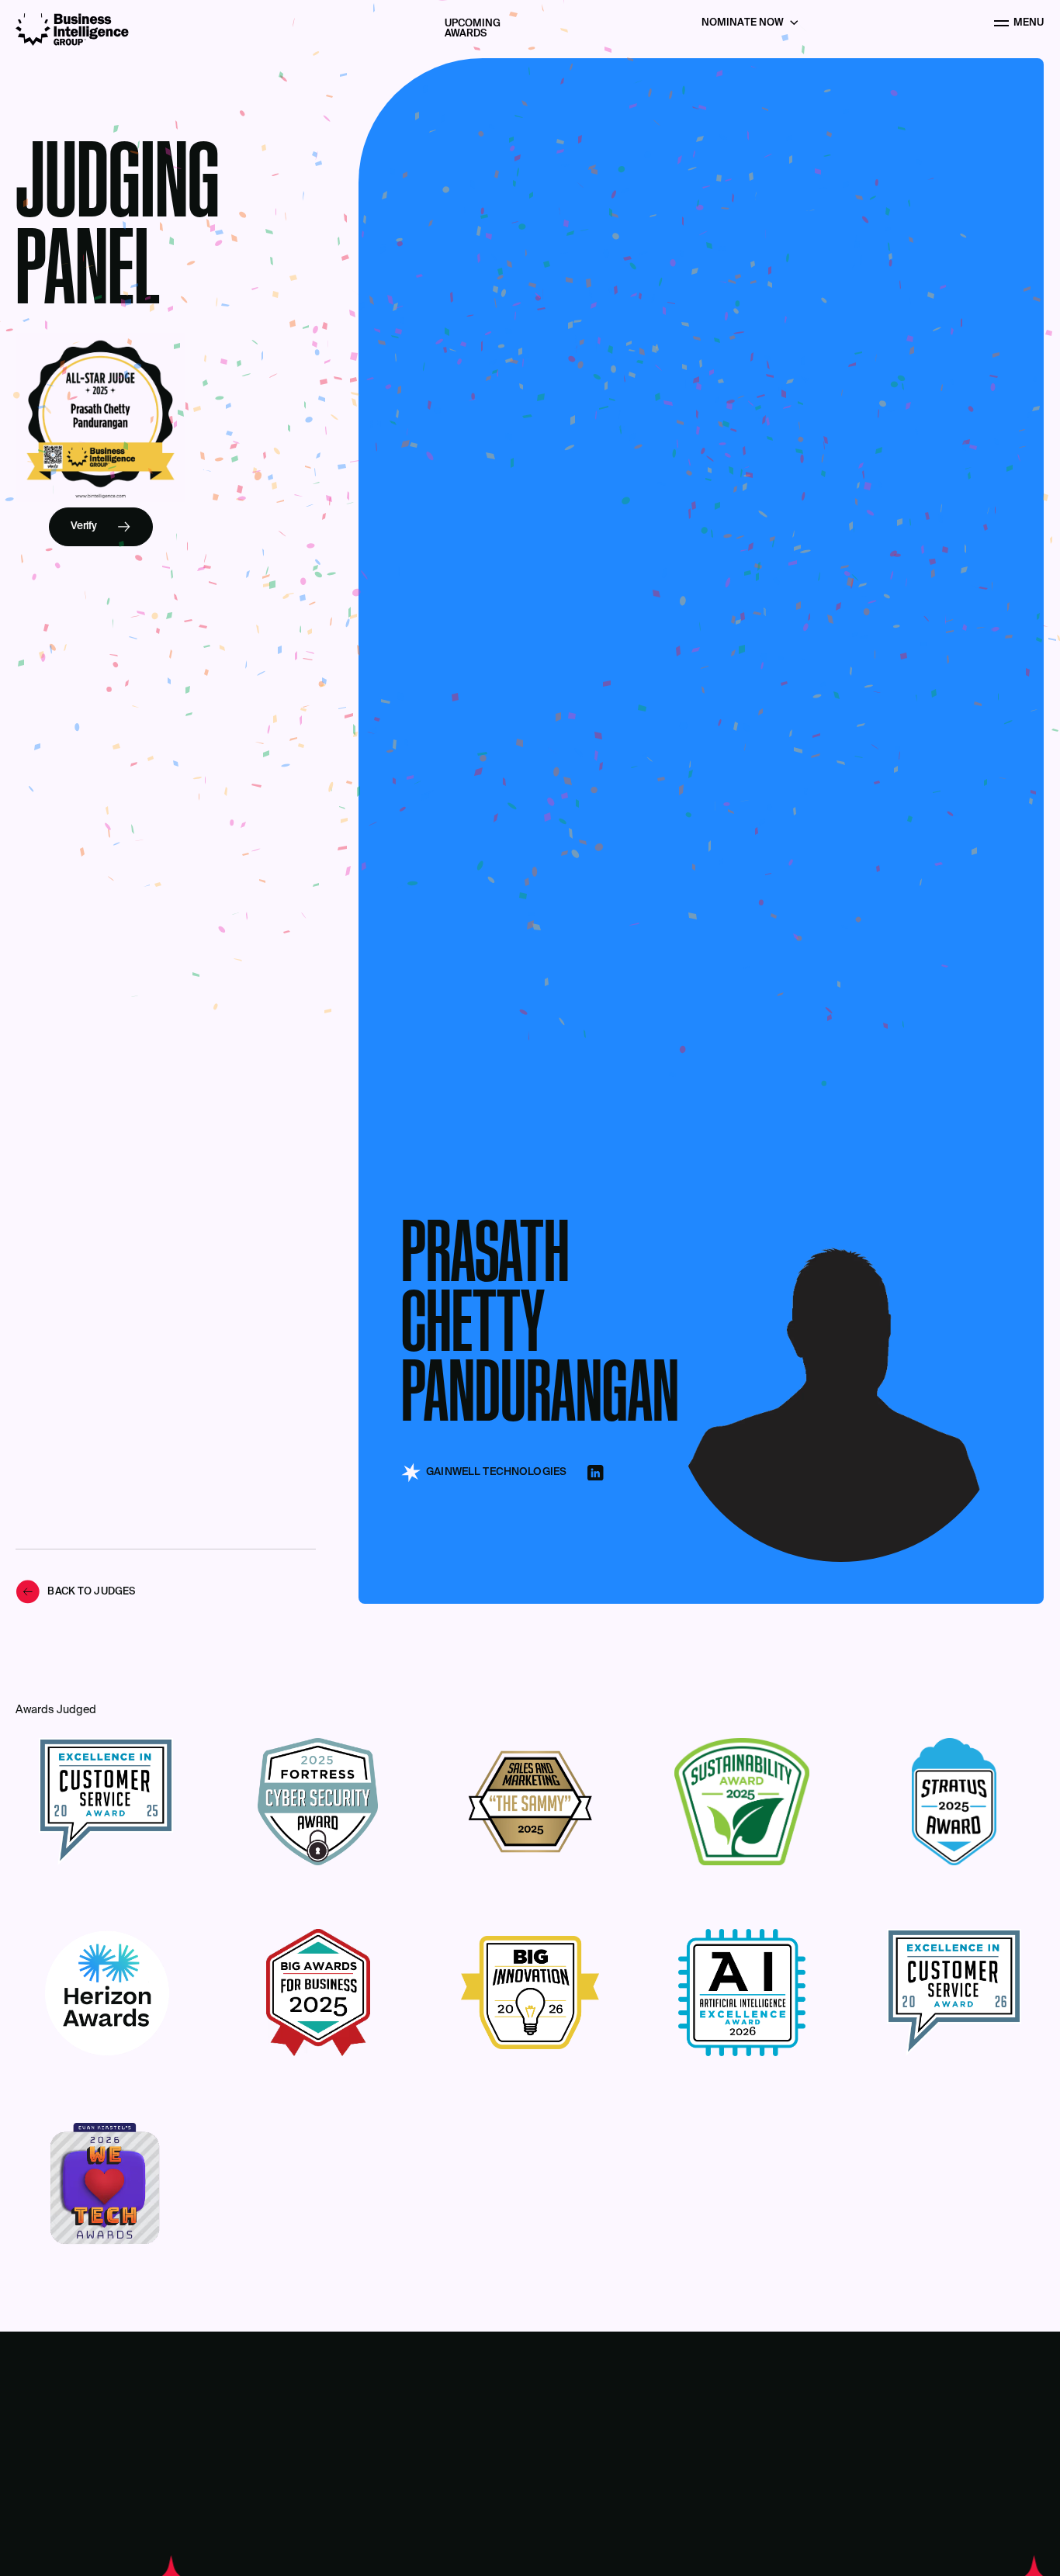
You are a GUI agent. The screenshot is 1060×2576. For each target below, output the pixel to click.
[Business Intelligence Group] (72, 29)
